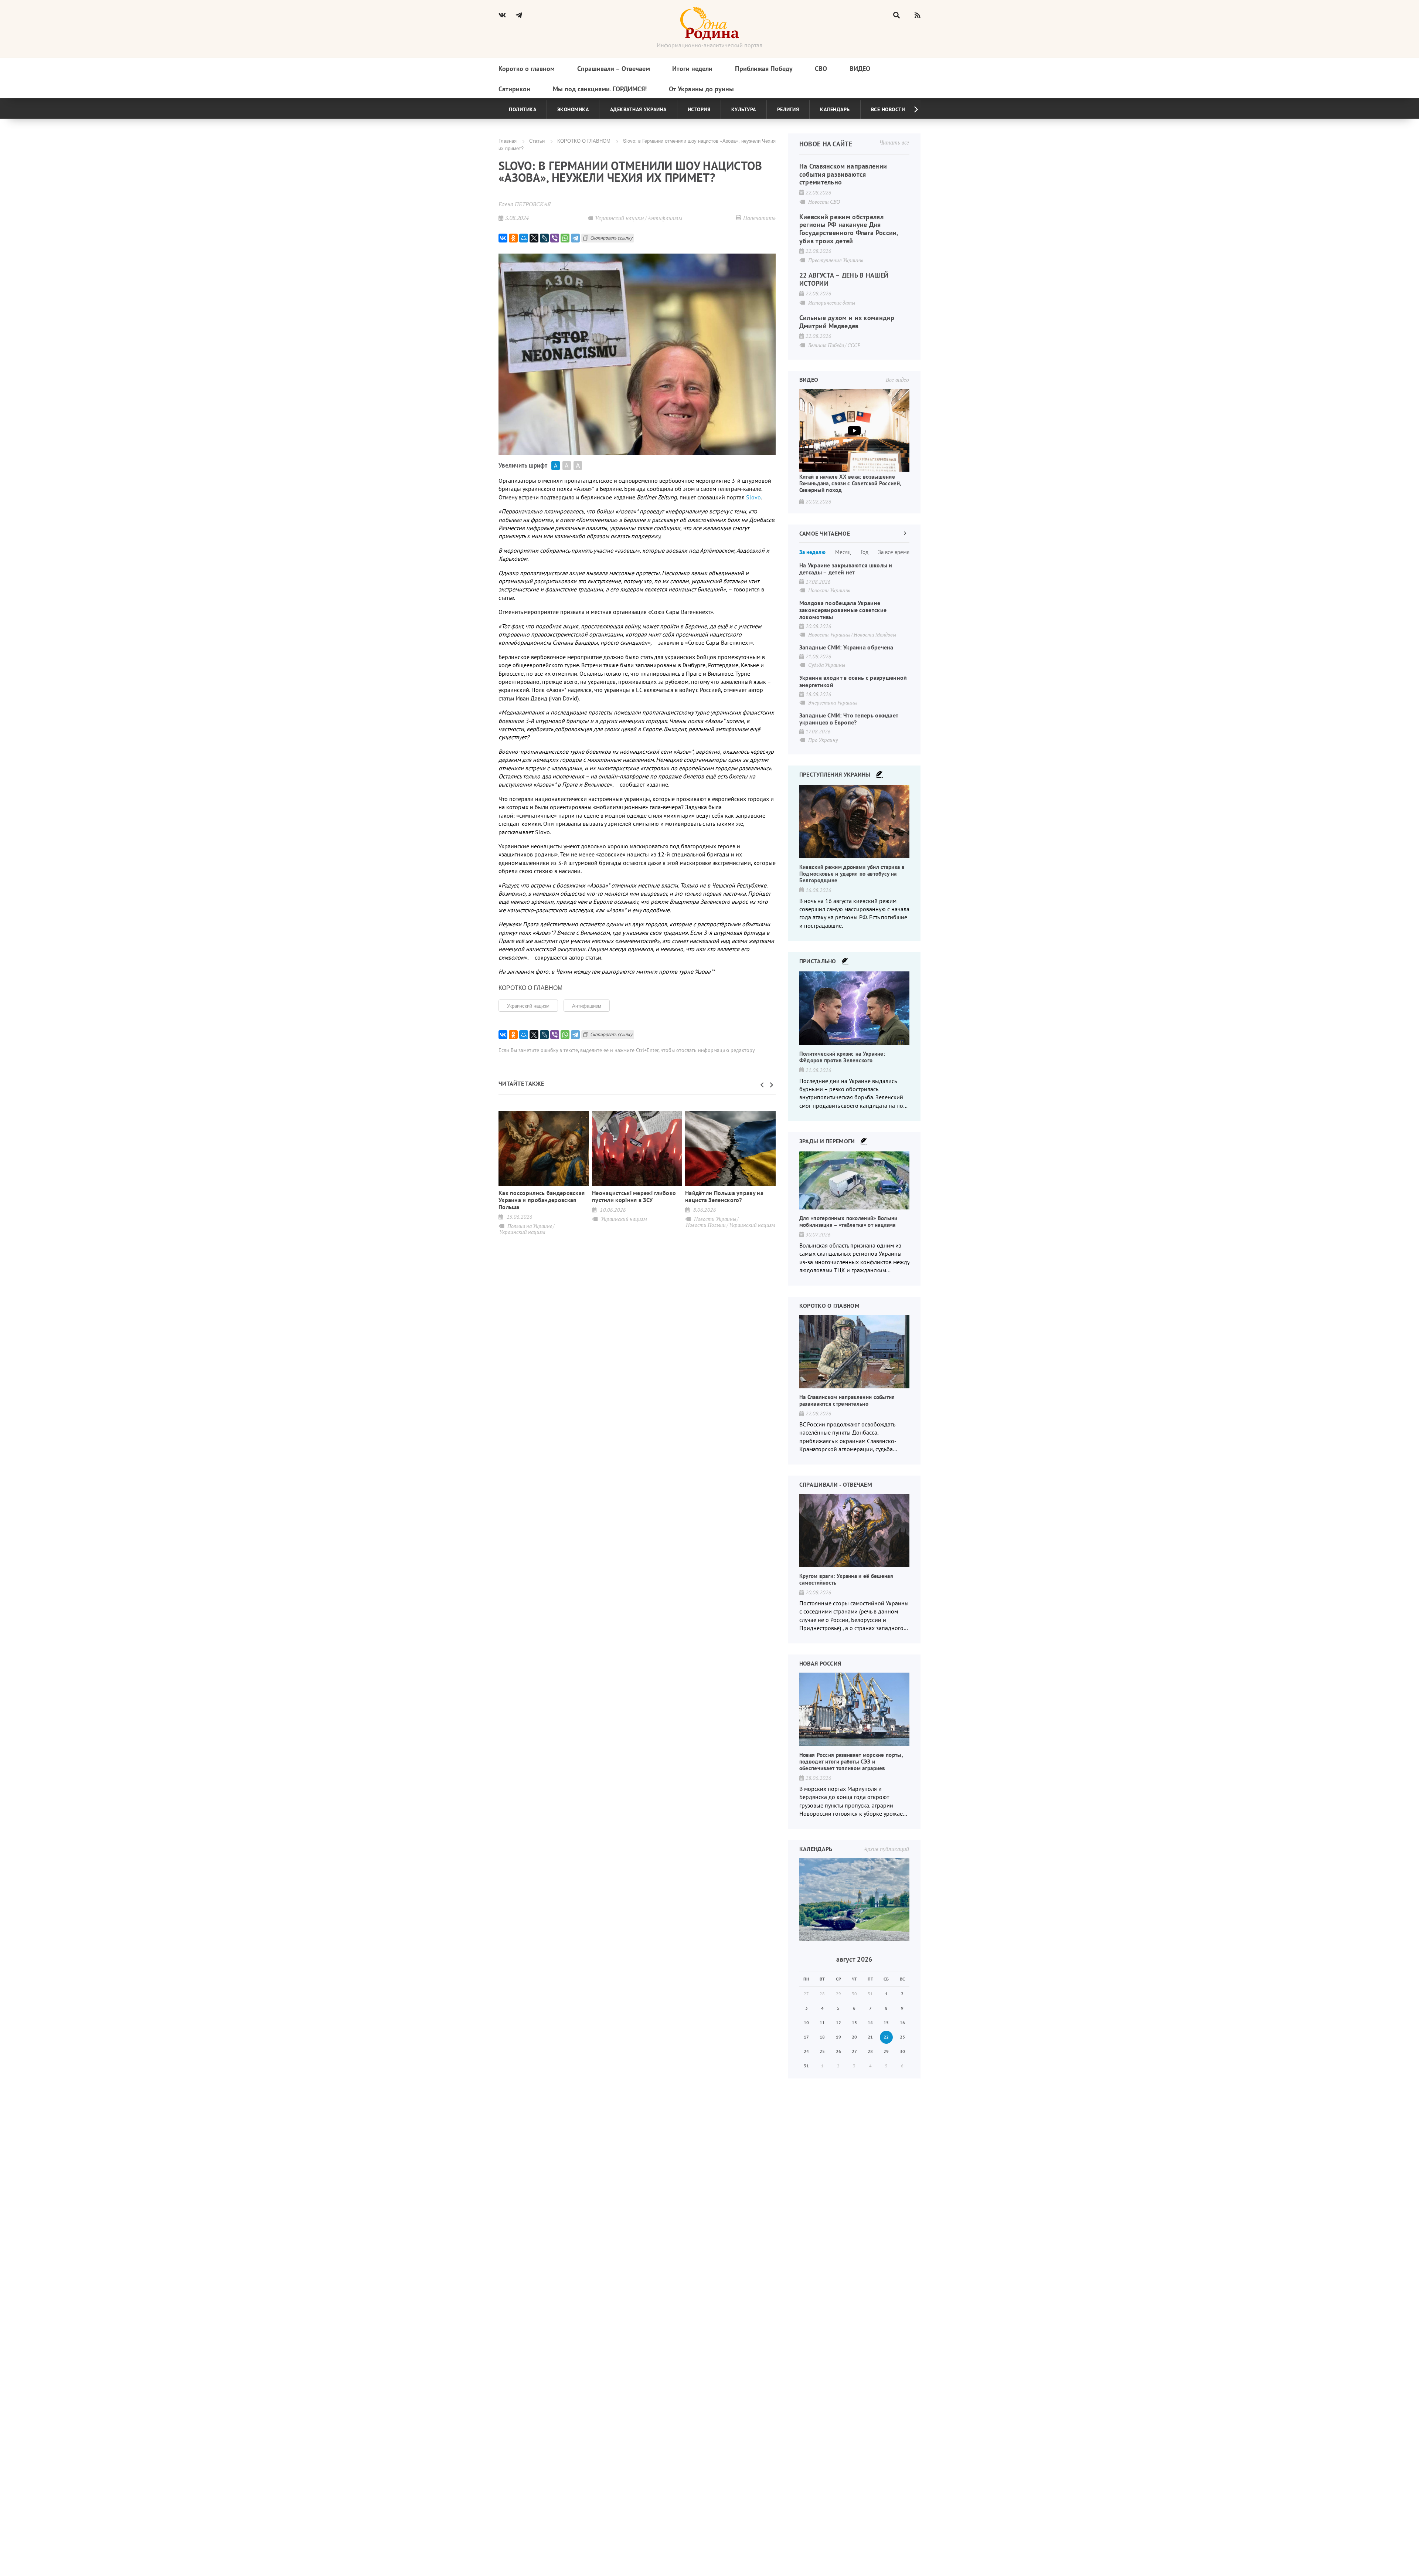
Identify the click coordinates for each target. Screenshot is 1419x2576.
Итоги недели (692, 69)
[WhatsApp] (565, 238)
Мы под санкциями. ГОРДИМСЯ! (600, 89)
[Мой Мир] (524, 238)
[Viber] (555, 238)
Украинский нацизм (528, 1006)
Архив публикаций (886, 1849)
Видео (860, 69)
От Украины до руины (701, 89)
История (699, 109)
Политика (523, 109)
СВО (821, 69)
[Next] (910, 109)
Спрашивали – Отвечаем (614, 69)
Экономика (573, 109)
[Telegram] (575, 238)
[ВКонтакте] (503, 238)
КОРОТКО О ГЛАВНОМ (584, 141)
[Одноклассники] (513, 238)
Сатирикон (514, 89)
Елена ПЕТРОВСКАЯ (525, 204)
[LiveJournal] (544, 238)
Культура (744, 109)
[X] (534, 238)
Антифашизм (587, 1006)
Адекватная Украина (638, 109)
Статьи (537, 141)
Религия (788, 109)
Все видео (897, 380)
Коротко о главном (527, 69)
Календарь (835, 109)
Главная (508, 141)
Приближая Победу (764, 69)
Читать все (894, 142)
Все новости (888, 109)
